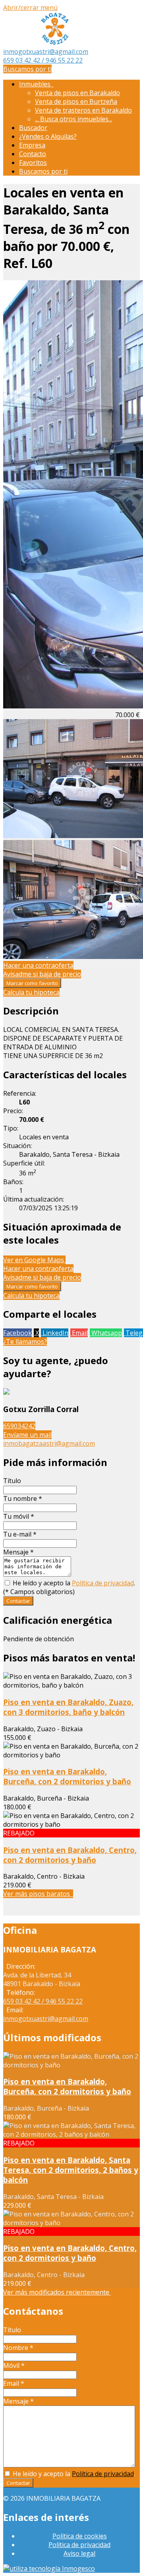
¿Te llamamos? (25, 1342)
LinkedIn (55, 1333)
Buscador (33, 128)
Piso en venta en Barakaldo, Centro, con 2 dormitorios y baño (70, 1855)
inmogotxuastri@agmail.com (46, 52)
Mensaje (18, 1552)
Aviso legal (79, 2553)
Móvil (14, 2365)
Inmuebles (36, 84)
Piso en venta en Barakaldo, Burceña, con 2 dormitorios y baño (67, 1776)
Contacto (33, 154)
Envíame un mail (27, 1435)
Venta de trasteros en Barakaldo (83, 110)
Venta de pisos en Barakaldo (77, 93)
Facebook (17, 1333)
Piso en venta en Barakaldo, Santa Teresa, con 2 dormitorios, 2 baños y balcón (71, 2170)
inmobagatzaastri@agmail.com (49, 1443)
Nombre (18, 2348)
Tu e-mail (20, 1534)
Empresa (32, 145)
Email (79, 1333)
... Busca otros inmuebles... (73, 119)
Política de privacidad (103, 1583)
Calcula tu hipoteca (31, 992)
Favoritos (33, 163)
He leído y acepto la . (73, 1583)
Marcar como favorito (32, 983)
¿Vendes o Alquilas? (48, 136)
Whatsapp (106, 1333)
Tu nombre (23, 1499)
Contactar (18, 1601)
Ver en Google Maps (34, 1260)
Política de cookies (80, 2536)
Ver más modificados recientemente (57, 2292)
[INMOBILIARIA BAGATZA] (55, 43)
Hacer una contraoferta (38, 965)
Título (12, 1481)
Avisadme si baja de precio (42, 974)
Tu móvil (19, 1516)
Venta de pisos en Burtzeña (76, 101)
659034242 (19, 1426)
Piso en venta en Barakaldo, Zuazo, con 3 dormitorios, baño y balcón (68, 1707)
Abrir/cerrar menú (30, 8)
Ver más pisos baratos (38, 1894)
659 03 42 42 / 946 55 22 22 (43, 60)
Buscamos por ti (27, 69)
